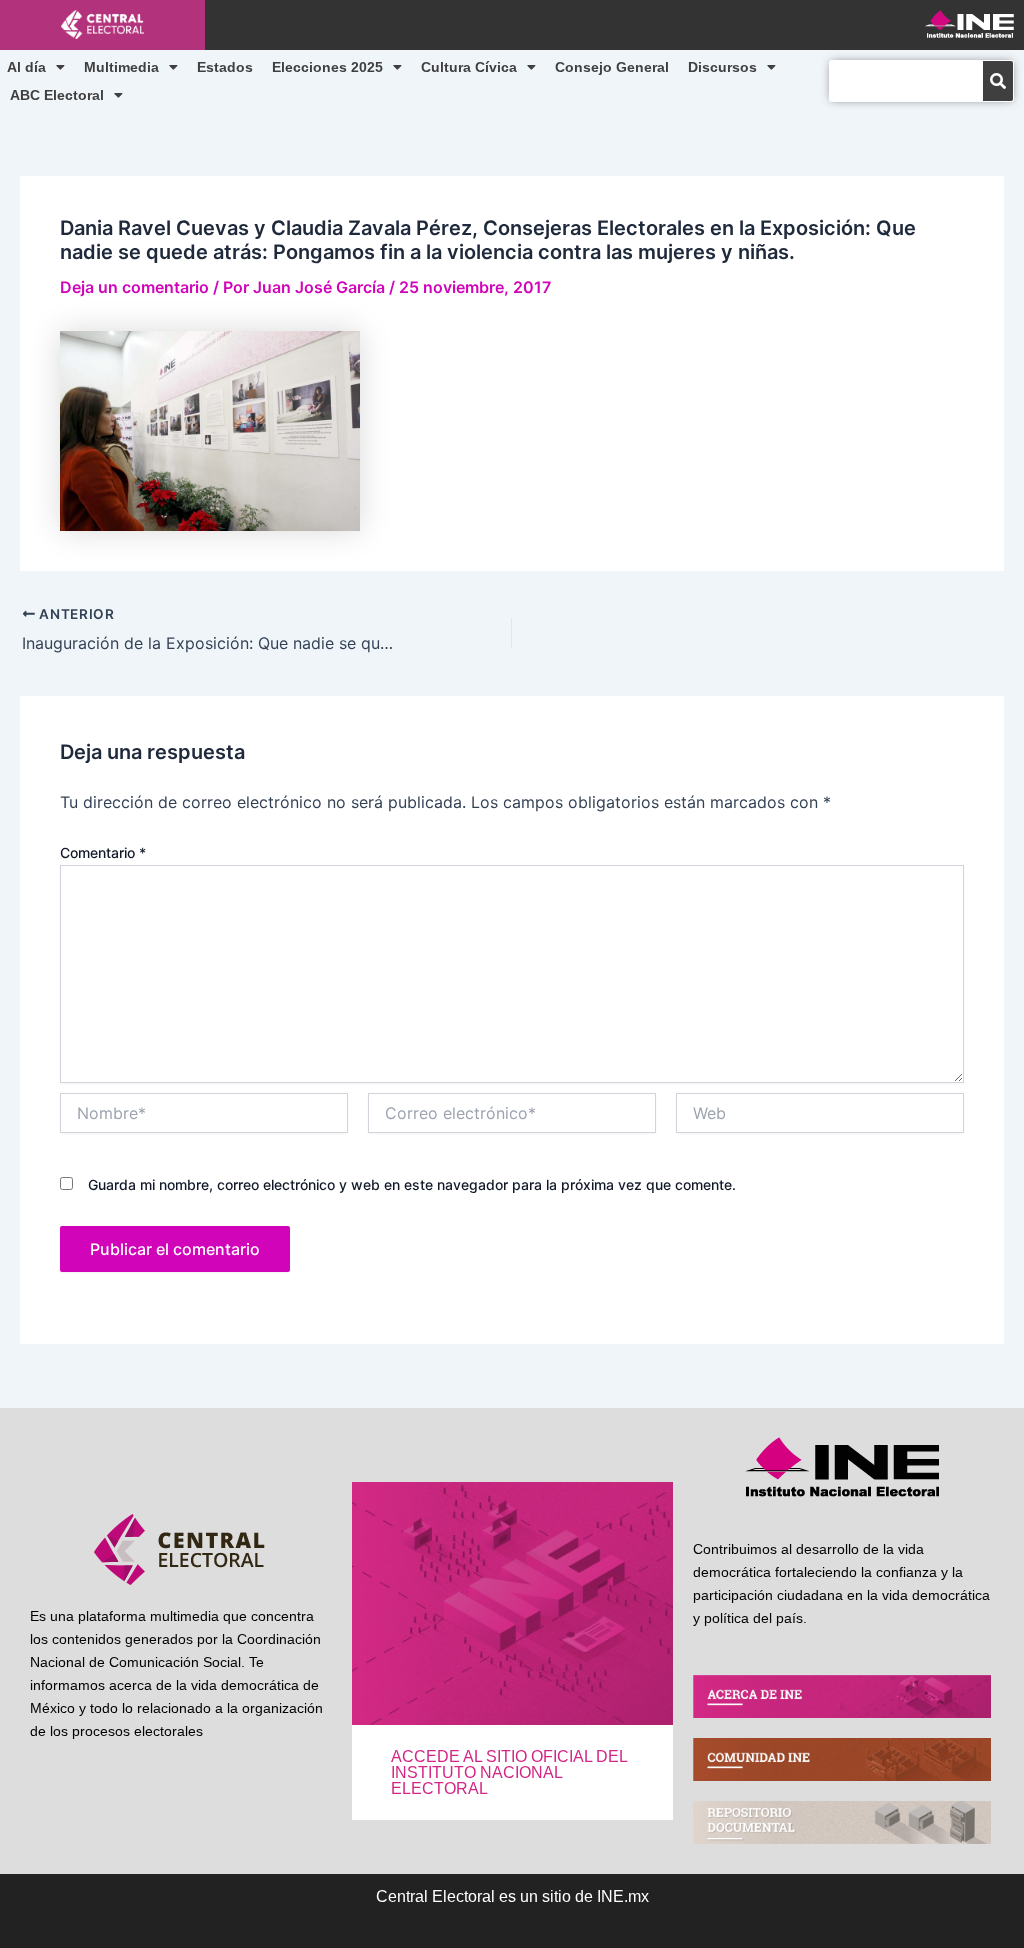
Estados (225, 67)
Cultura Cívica (469, 67)
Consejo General (612, 67)
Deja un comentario (134, 287)
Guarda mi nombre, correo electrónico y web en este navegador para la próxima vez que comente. (412, 1184)
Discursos (722, 67)
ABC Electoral (57, 95)
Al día (26, 67)
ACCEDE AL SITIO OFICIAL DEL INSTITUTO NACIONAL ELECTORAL (509, 1772)
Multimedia (121, 67)
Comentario (103, 852)
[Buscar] (998, 81)
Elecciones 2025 (327, 67)
